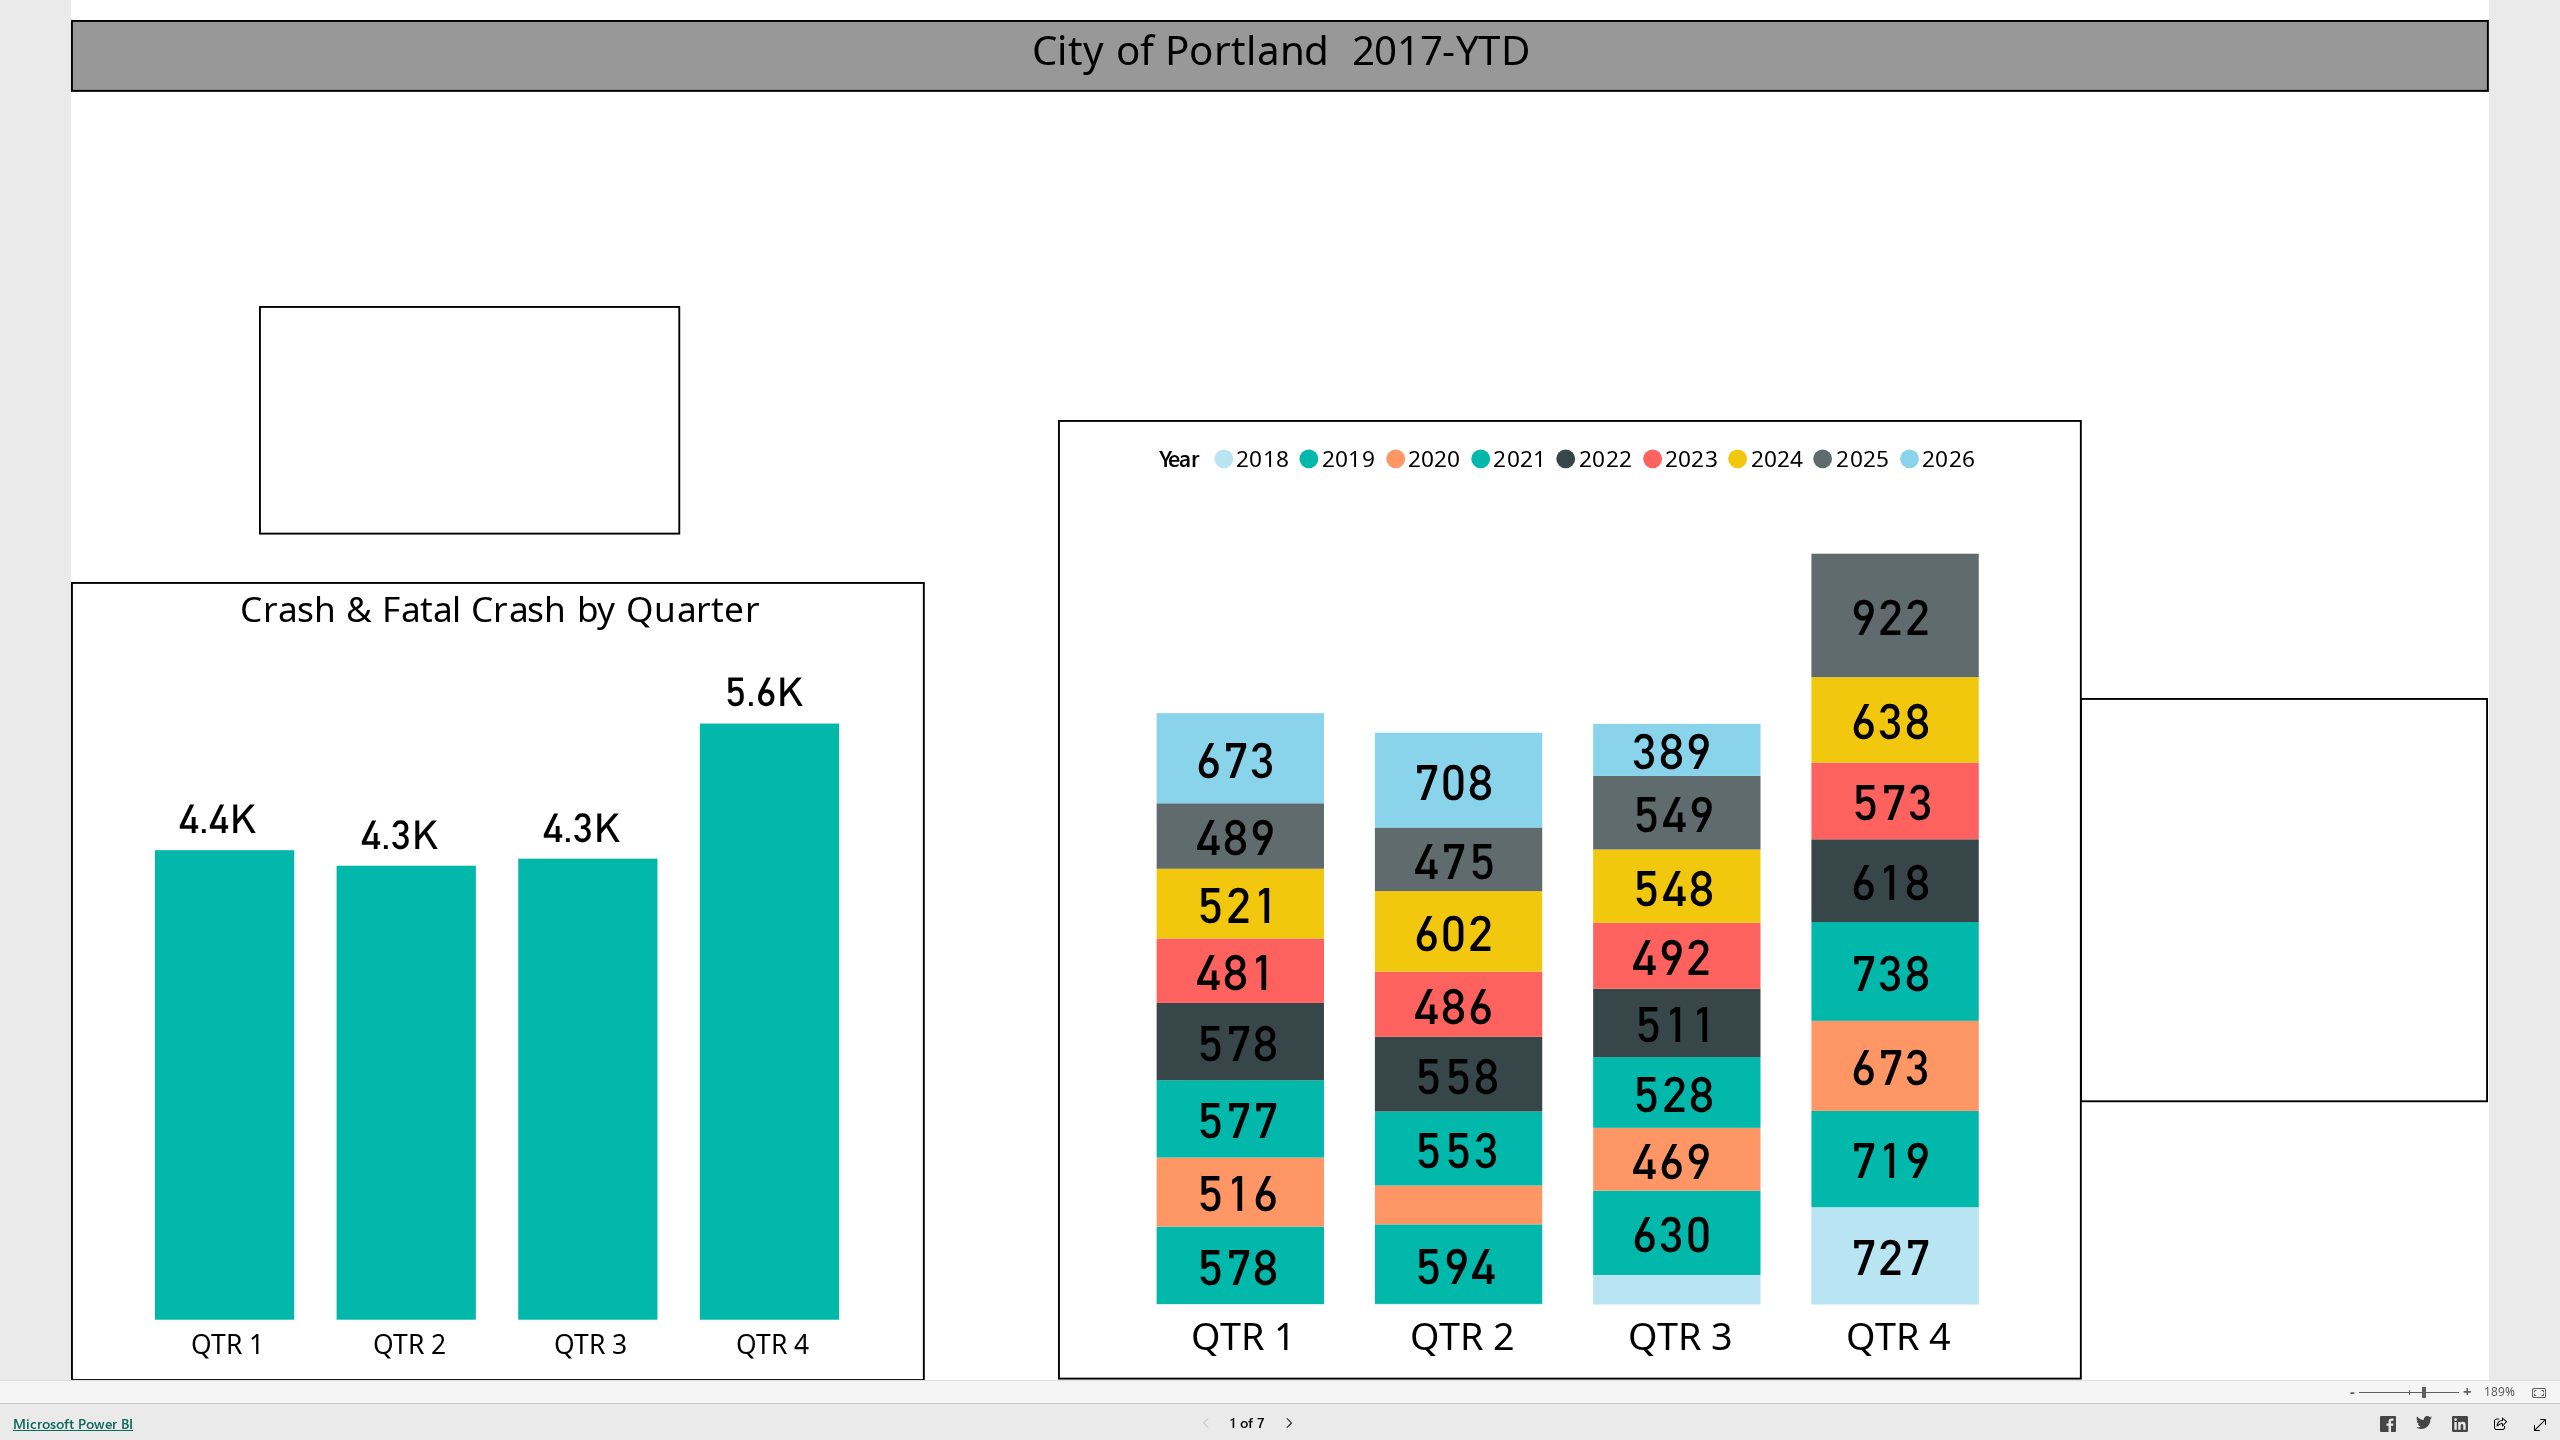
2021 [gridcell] (2146, 940)
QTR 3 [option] (1680, 1335)
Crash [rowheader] (321, 406)
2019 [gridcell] (2146, 846)
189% (2499, 1392)
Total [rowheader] (312, 482)
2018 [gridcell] (2146, 798)
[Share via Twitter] (2424, 1427)
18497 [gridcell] (632, 406)
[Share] (2500, 1425)
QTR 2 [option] (1462, 1335)
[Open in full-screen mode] (2540, 1425)
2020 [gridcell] (2146, 893)
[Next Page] (1289, 1424)
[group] (1280, 45)
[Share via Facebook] (2388, 1427)
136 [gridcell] (649, 452)
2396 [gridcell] (2431, 940)
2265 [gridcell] (2431, 987)
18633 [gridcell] (632, 487)
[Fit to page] (2534, 1393)
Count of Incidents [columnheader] (2331, 732)
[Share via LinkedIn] (2460, 1427)
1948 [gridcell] (2431, 893)
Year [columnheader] (2134, 732)
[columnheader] (568, 350)
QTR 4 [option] (1898, 1335)
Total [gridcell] (2143, 1056)
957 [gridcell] (2439, 798)
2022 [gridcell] (2146, 987)
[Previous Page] (1206, 1424)
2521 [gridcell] (2431, 846)
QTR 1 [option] (1244, 1335)
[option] (1676, 1290)
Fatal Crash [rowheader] (359, 452)
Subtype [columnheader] (338, 340)
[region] (1280, 690)
